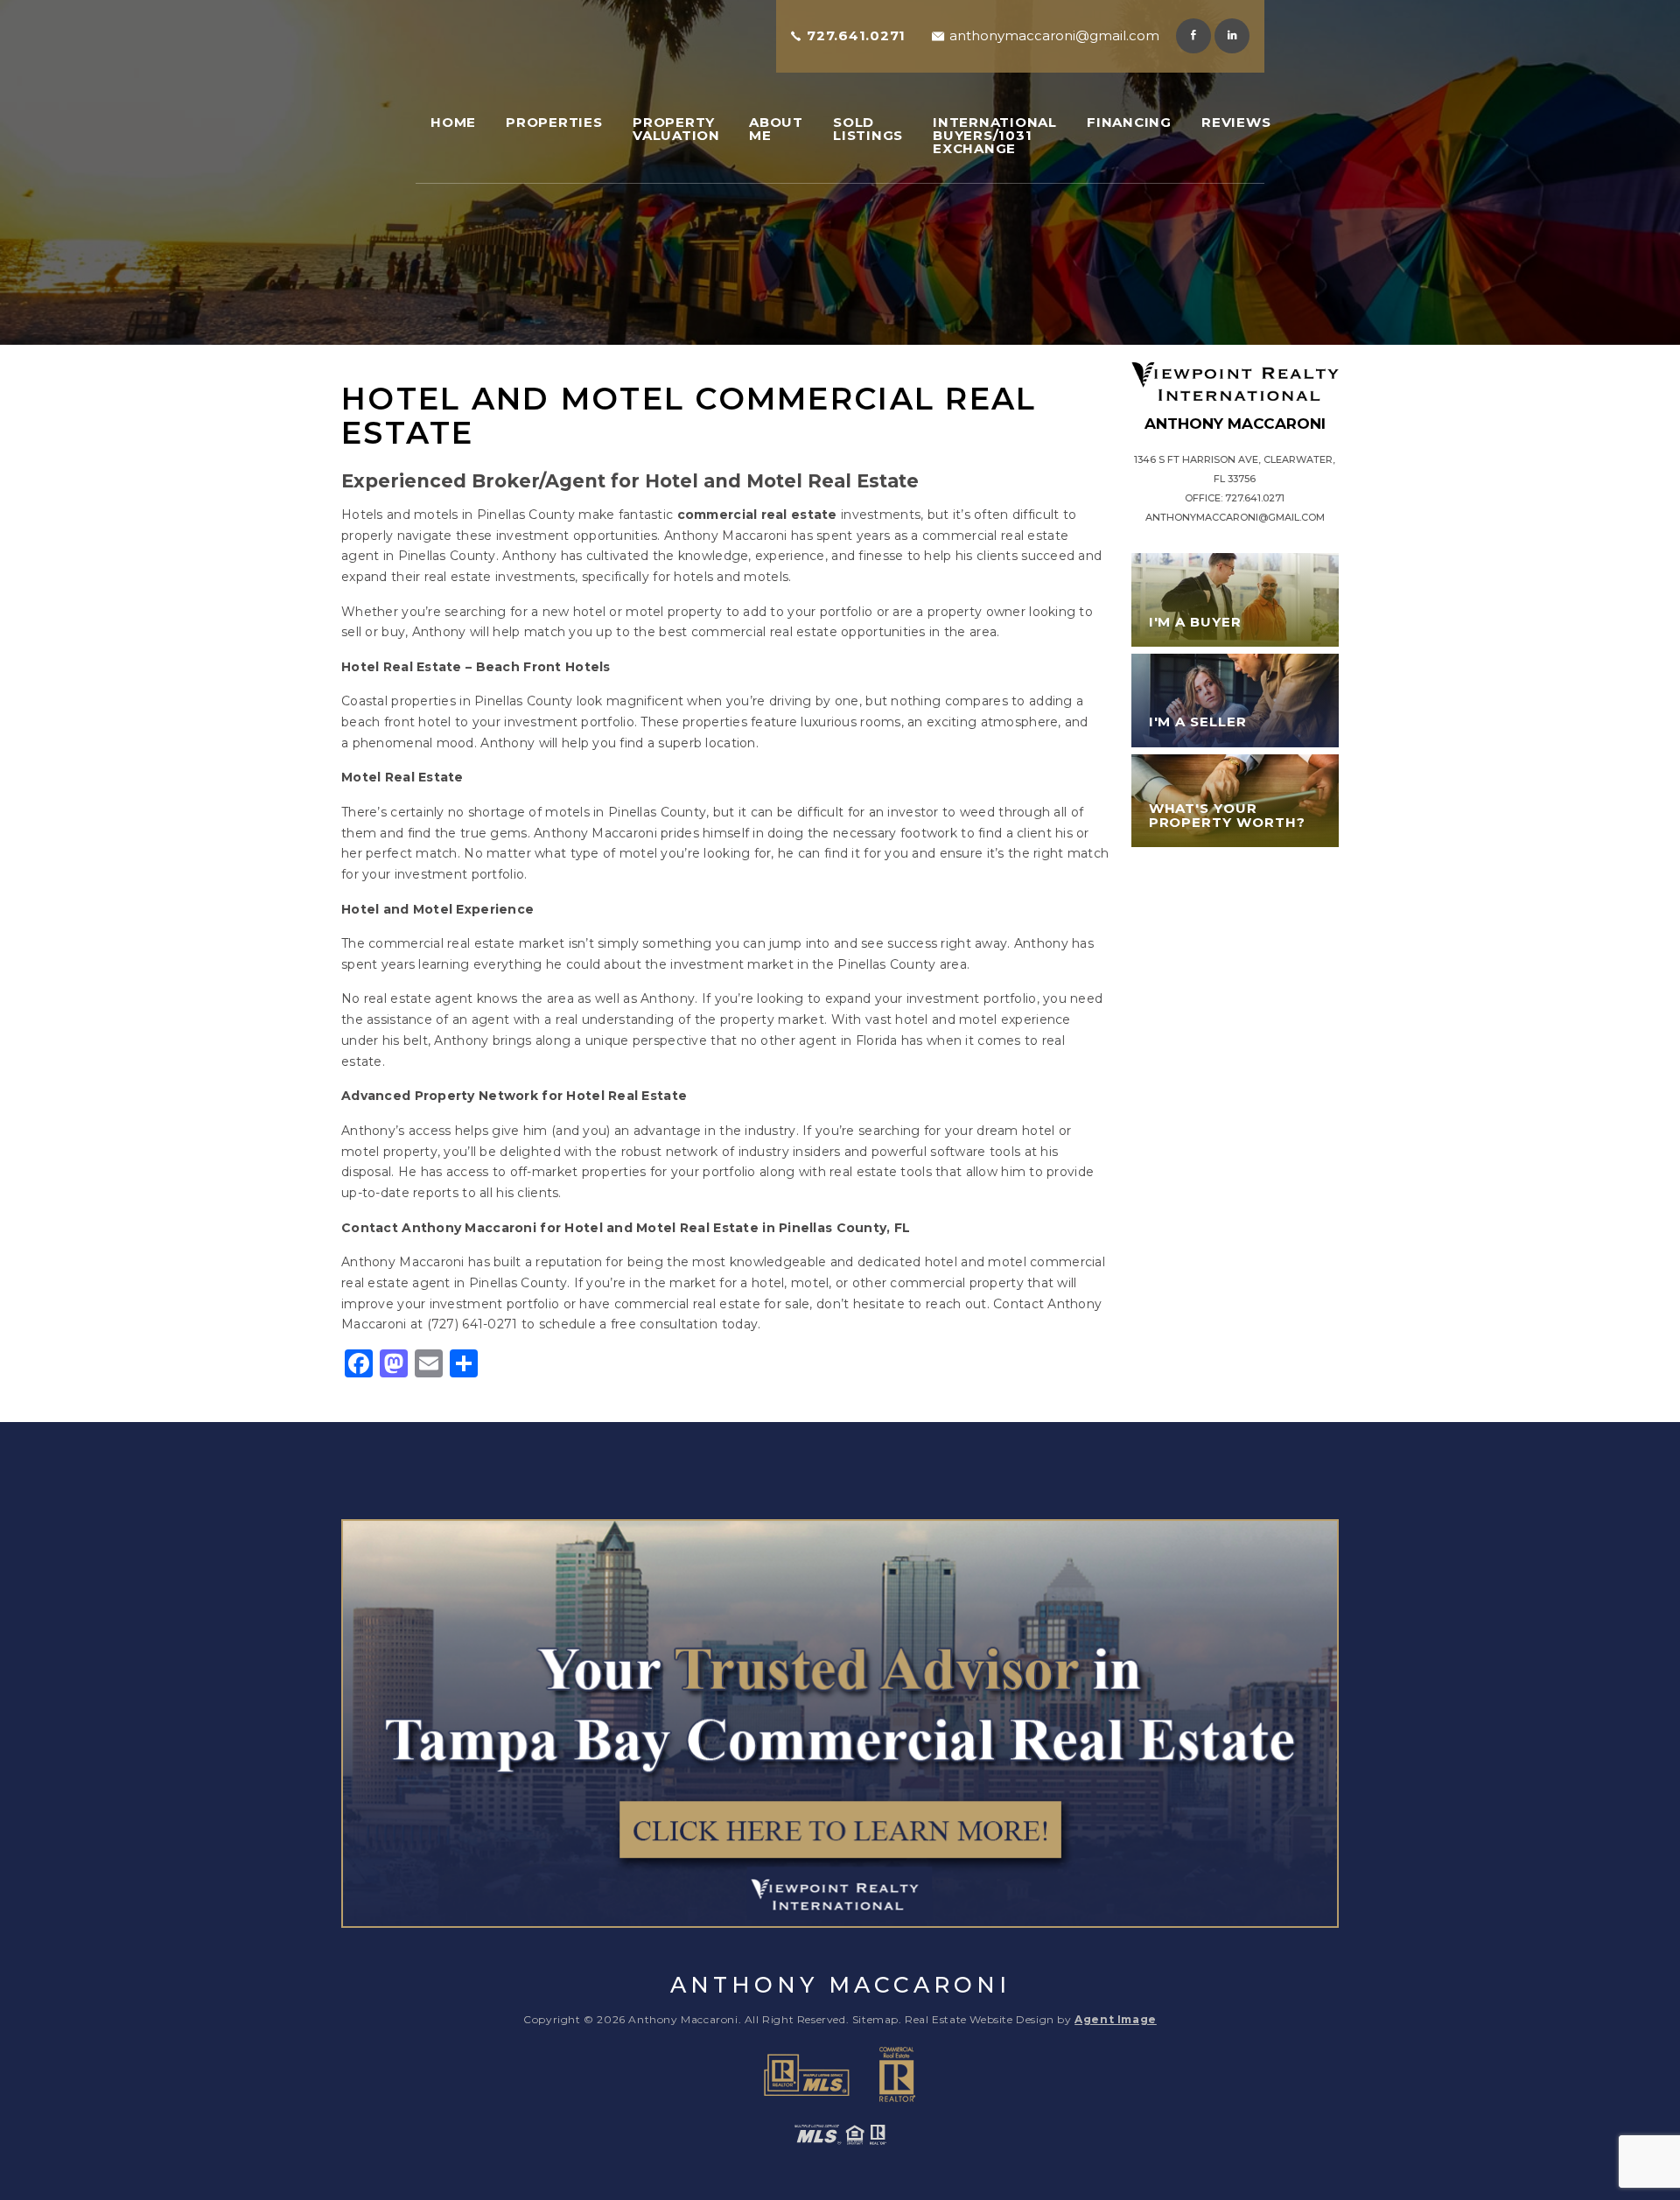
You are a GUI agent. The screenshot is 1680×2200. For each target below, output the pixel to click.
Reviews (1236, 122)
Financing (1129, 122)
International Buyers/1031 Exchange (995, 135)
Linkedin (1232, 36)
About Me (776, 129)
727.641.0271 (856, 35)
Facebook (1193, 36)
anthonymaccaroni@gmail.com (1054, 35)
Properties (554, 122)
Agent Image (1116, 2019)
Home (453, 122)
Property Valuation (676, 129)
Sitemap (875, 2019)
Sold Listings (868, 129)
